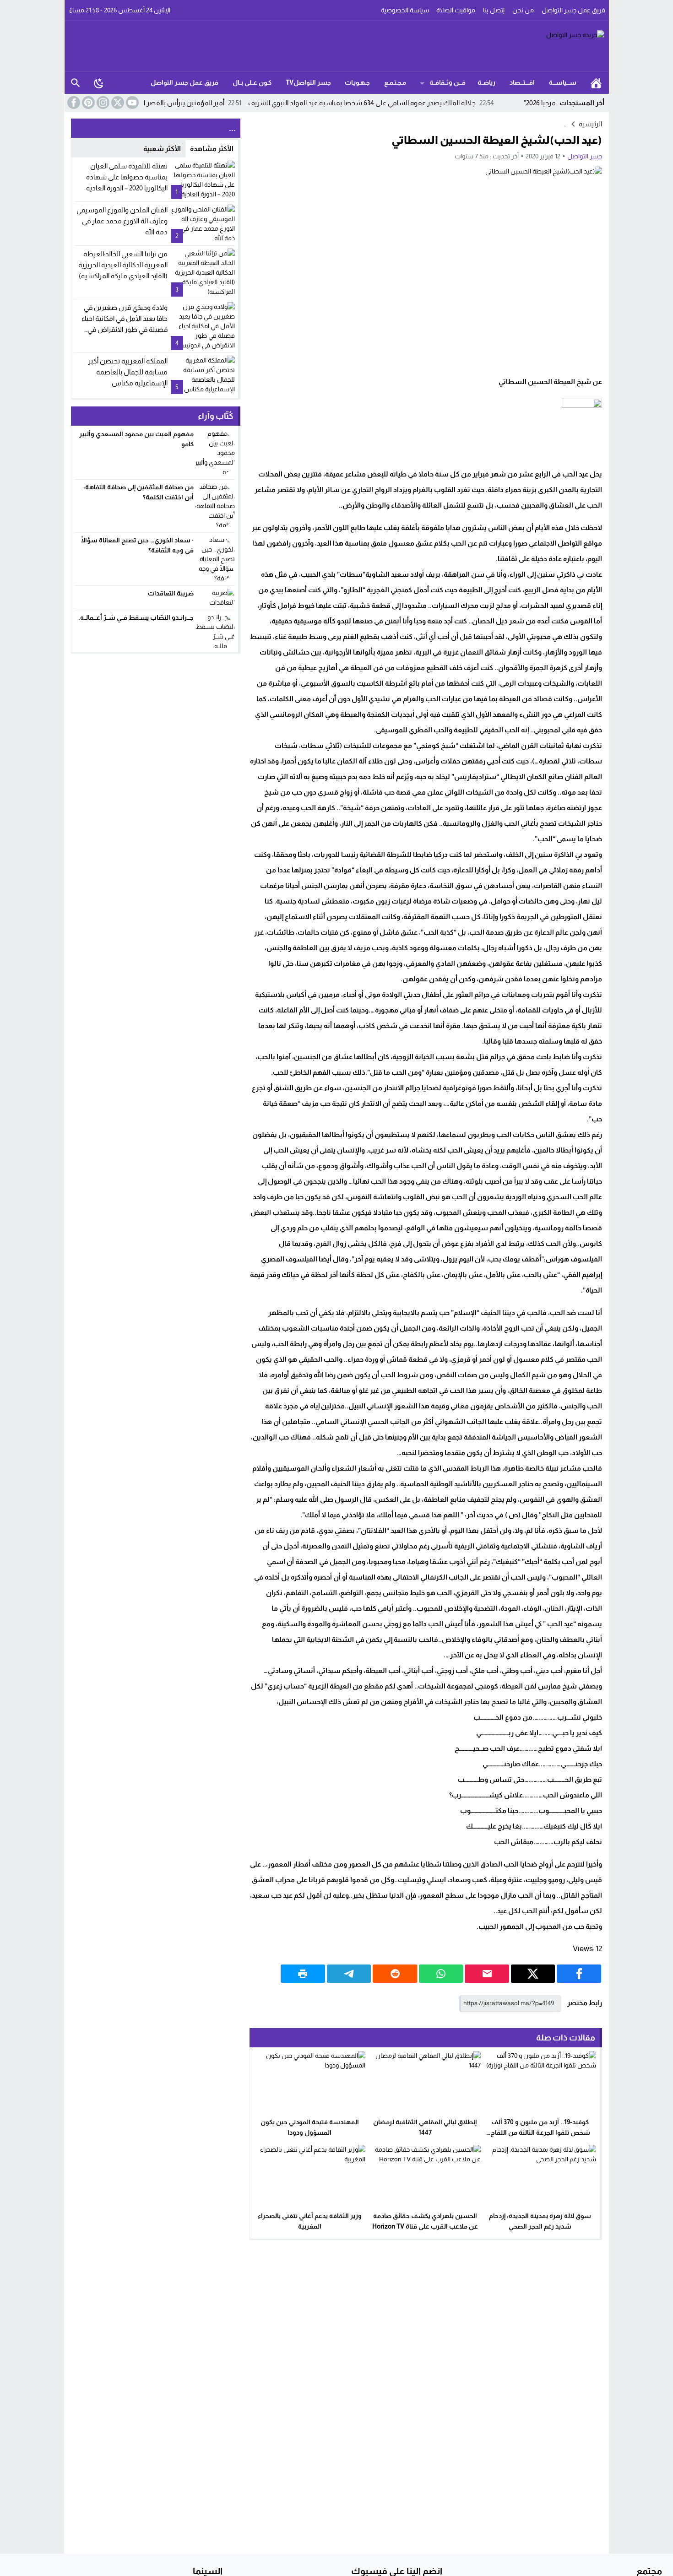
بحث (76, 83)
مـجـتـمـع (395, 82)
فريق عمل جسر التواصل (573, 10)
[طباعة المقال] (303, 1974)
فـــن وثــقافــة (448, 82)
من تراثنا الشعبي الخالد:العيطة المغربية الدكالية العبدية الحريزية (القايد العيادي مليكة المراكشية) (123, 265)
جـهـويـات (357, 82)
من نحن (523, 10)
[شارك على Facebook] (579, 1974)
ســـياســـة (563, 82)
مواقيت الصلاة (456, 10)
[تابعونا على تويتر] (117, 103)
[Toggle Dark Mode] (99, 83)
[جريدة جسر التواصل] (337, 46)
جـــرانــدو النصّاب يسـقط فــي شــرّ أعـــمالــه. (136, 617)
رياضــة (486, 82)
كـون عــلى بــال (252, 82)
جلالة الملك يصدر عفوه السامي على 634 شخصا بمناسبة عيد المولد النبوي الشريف (426, 103)
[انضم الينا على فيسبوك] (73, 103)
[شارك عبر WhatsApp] (441, 1974)
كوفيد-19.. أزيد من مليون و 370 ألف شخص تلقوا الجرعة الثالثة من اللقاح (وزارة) (540, 2132)
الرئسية (596, 83)
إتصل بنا (494, 10)
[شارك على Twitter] (533, 1974)
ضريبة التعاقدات (171, 593)
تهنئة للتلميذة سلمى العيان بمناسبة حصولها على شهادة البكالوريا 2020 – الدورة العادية (127, 177)
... (566, 124)
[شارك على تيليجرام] (349, 1974)
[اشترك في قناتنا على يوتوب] (131, 103)
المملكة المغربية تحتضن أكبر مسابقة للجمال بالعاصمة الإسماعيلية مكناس (128, 372)
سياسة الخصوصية (405, 10)
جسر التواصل (585, 156)
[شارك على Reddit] (395, 1974)
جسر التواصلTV (308, 82)
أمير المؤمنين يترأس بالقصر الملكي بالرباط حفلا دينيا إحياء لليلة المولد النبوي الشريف (172, 103)
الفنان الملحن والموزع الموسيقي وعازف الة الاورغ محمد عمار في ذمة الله (122, 221)
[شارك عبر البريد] (487, 1974)
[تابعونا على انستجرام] (102, 103)
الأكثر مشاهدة (212, 149)
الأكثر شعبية (162, 149)
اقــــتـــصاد (522, 82)
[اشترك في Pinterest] (87, 103)
